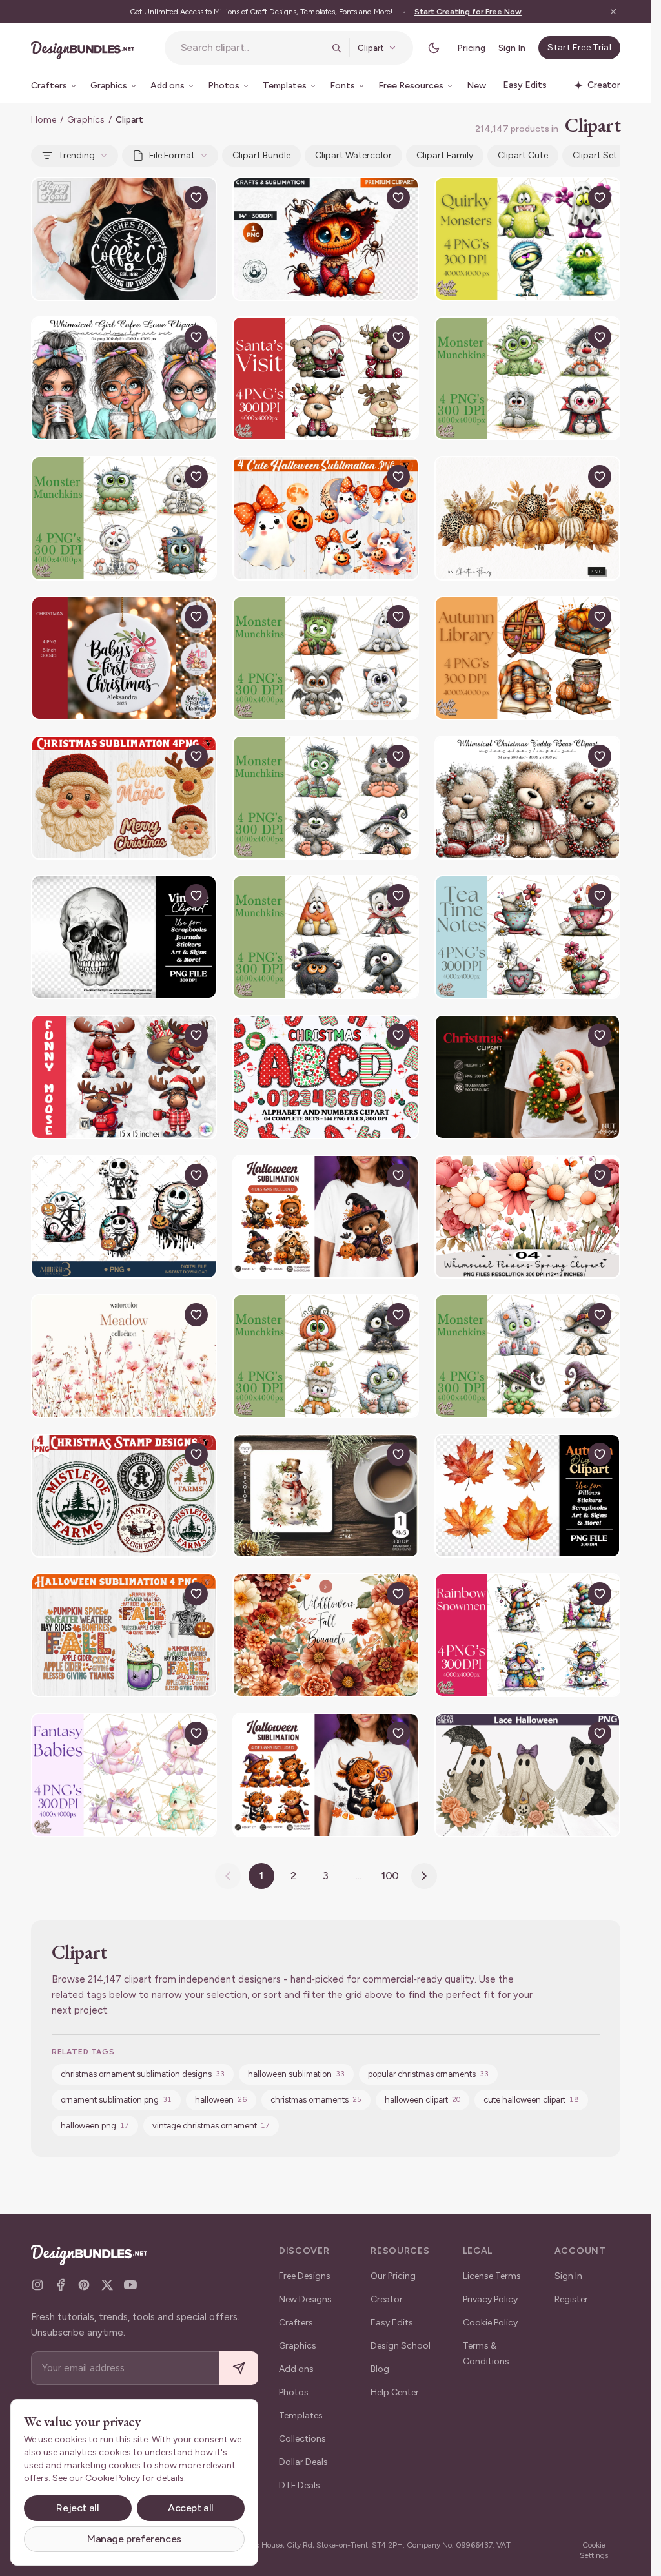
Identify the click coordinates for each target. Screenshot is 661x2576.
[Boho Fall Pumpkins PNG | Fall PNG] (527, 518)
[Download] (167, 198)
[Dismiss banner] (613, 12)
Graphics (86, 120)
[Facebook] (61, 2285)
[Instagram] (37, 2285)
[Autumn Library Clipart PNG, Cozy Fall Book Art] (527, 658)
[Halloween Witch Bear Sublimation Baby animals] (325, 1217)
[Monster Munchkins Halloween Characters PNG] (527, 378)
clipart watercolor (353, 155)
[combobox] (252, 48)
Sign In (512, 48)
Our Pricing (393, 2276)
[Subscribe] (239, 2368)
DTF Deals (300, 2485)
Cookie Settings (594, 2550)
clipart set (595, 155)
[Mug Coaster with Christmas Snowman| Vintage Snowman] (325, 1496)
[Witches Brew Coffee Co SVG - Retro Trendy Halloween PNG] (124, 239)
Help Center (395, 2392)
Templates (301, 2416)
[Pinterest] (84, 2285)
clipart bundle (261, 155)
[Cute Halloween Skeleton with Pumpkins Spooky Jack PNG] (124, 1217)
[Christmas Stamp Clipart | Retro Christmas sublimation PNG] (124, 1496)
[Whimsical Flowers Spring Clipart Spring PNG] (527, 1217)
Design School (401, 2346)
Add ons (296, 2369)
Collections (302, 2439)
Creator (387, 2299)
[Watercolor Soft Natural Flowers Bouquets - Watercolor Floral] (124, 1356)
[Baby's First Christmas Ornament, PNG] (124, 658)
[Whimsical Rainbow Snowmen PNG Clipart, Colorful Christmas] (527, 1635)
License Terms (492, 2276)
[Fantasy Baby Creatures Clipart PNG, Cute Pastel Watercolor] (124, 1775)
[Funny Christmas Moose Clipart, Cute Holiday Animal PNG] (124, 1077)
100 (391, 1876)
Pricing (471, 48)
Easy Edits (392, 2323)
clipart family (445, 155)
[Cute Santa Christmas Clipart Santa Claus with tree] (527, 1077)
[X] (107, 2285)
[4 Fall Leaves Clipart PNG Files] (527, 1496)
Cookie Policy (490, 2323)
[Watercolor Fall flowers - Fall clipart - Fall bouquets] (325, 1635)
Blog (380, 2369)
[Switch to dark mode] (434, 48)
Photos (294, 2392)
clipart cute (523, 155)
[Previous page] (228, 1876)
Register (571, 2299)
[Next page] (424, 1876)
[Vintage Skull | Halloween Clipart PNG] (124, 937)
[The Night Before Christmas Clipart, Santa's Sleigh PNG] (325, 378)
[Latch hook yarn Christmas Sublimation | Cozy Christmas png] (124, 798)
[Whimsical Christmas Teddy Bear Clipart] (527, 798)
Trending (76, 155)
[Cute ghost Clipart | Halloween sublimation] (325, 518)
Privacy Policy (490, 2299)
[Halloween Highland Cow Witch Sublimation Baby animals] (325, 1775)
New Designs (305, 2299)
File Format (172, 155)
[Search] (336, 48)
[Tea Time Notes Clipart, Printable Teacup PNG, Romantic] (527, 937)
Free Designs (305, 2276)
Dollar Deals (303, 2462)
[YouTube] (130, 2285)
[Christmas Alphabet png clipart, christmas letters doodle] (325, 1077)
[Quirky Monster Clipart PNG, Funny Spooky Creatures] (527, 239)
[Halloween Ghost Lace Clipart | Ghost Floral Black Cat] (527, 1775)
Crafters (296, 2323)
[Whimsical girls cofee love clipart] (124, 378)
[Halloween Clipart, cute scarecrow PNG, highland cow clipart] (325, 239)
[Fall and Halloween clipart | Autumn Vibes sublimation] (124, 1635)
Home (44, 120)
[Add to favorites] (196, 198)
